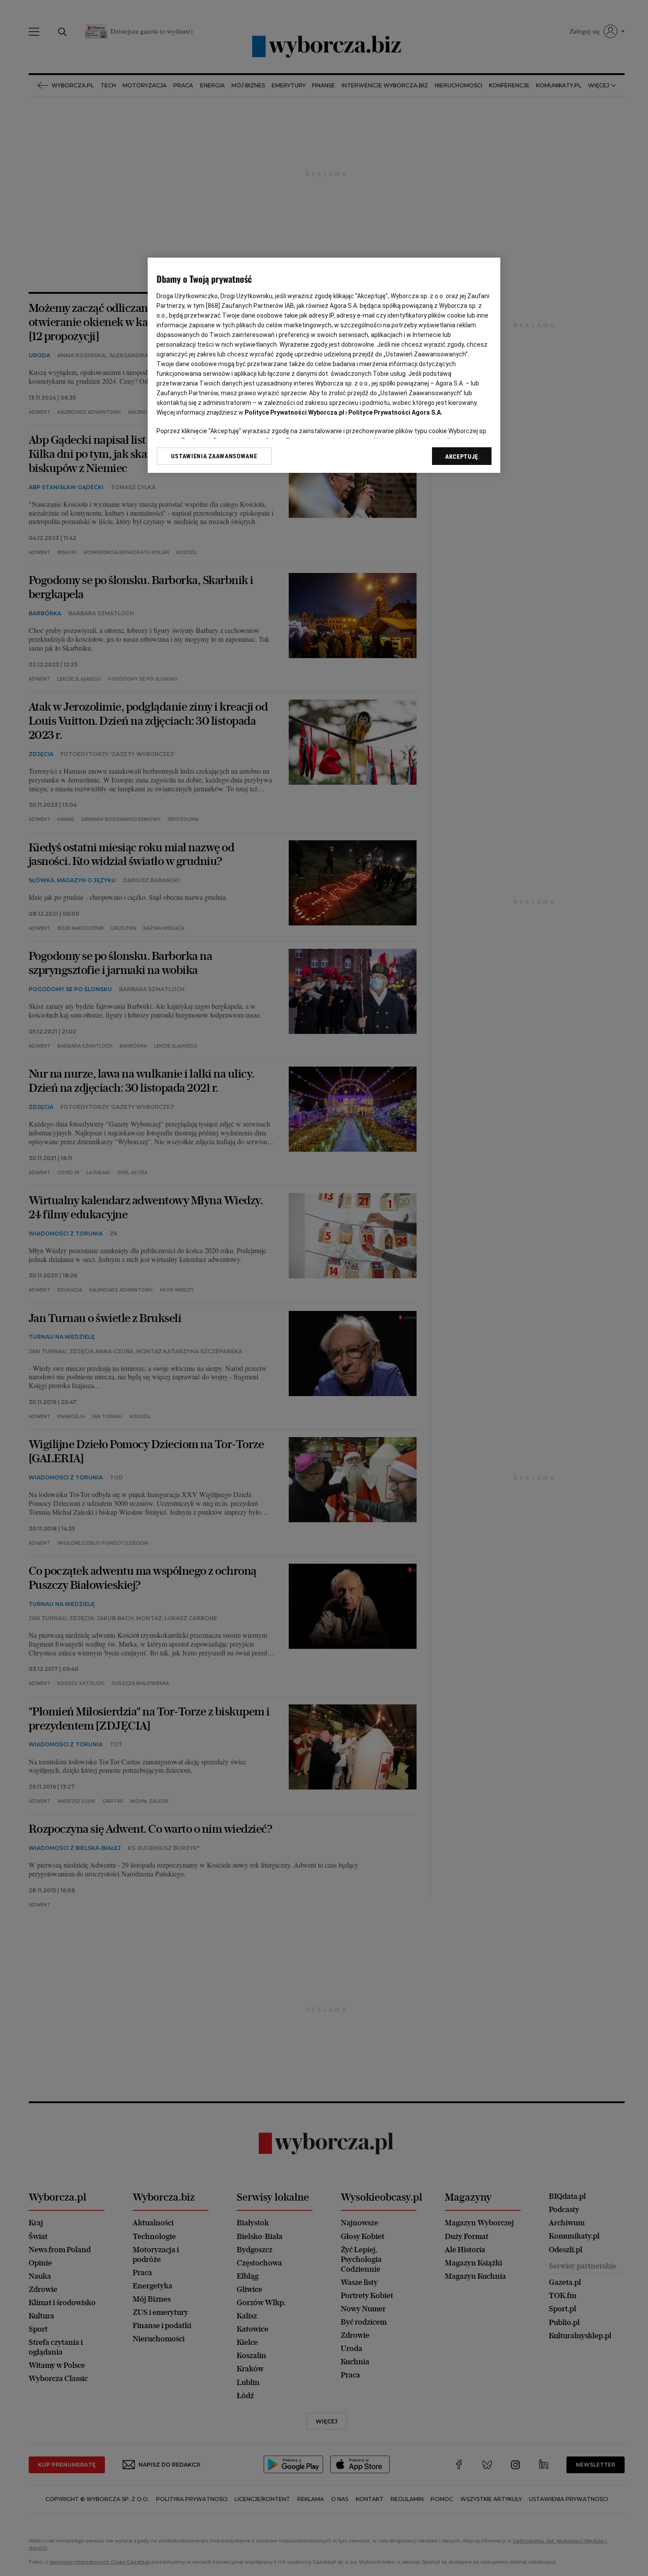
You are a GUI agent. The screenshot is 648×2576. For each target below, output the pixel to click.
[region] (324, 365)
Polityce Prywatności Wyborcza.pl (294, 412)
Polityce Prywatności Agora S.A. (395, 412)
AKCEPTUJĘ (462, 457)
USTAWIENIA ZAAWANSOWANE (214, 456)
